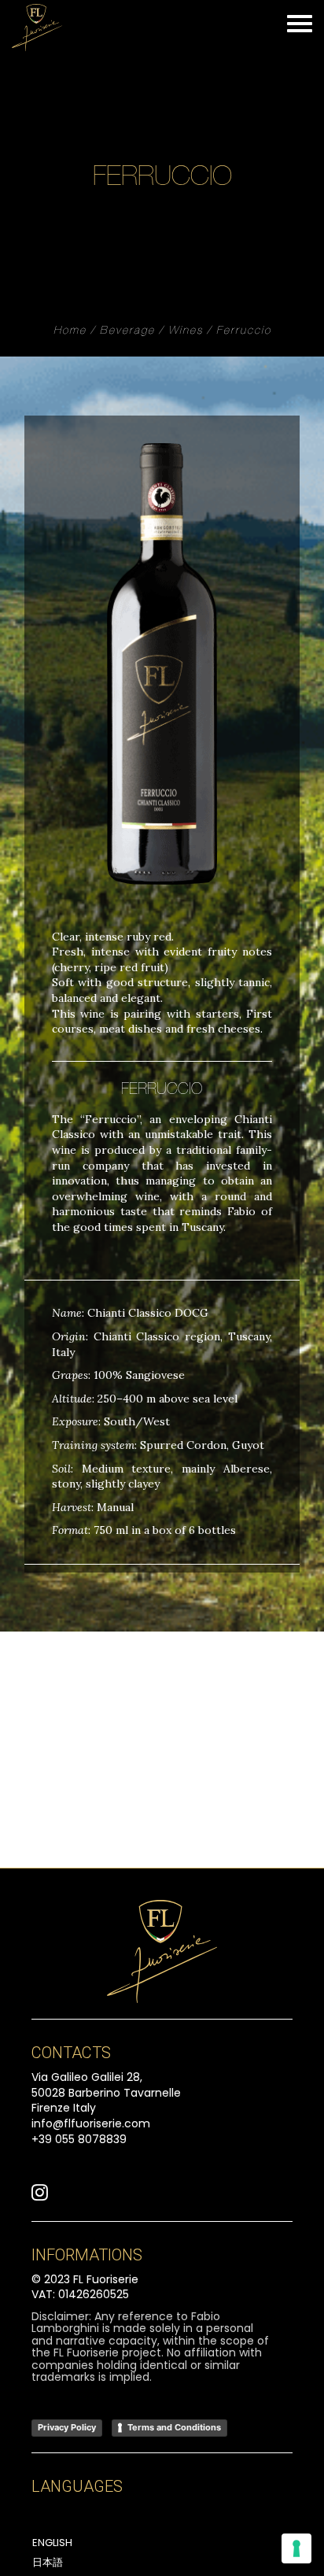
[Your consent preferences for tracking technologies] (296, 2548)
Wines (186, 331)
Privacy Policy (67, 2427)
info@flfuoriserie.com (91, 2123)
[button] (40, 2197)
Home (70, 331)
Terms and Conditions (174, 2427)
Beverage (127, 331)
